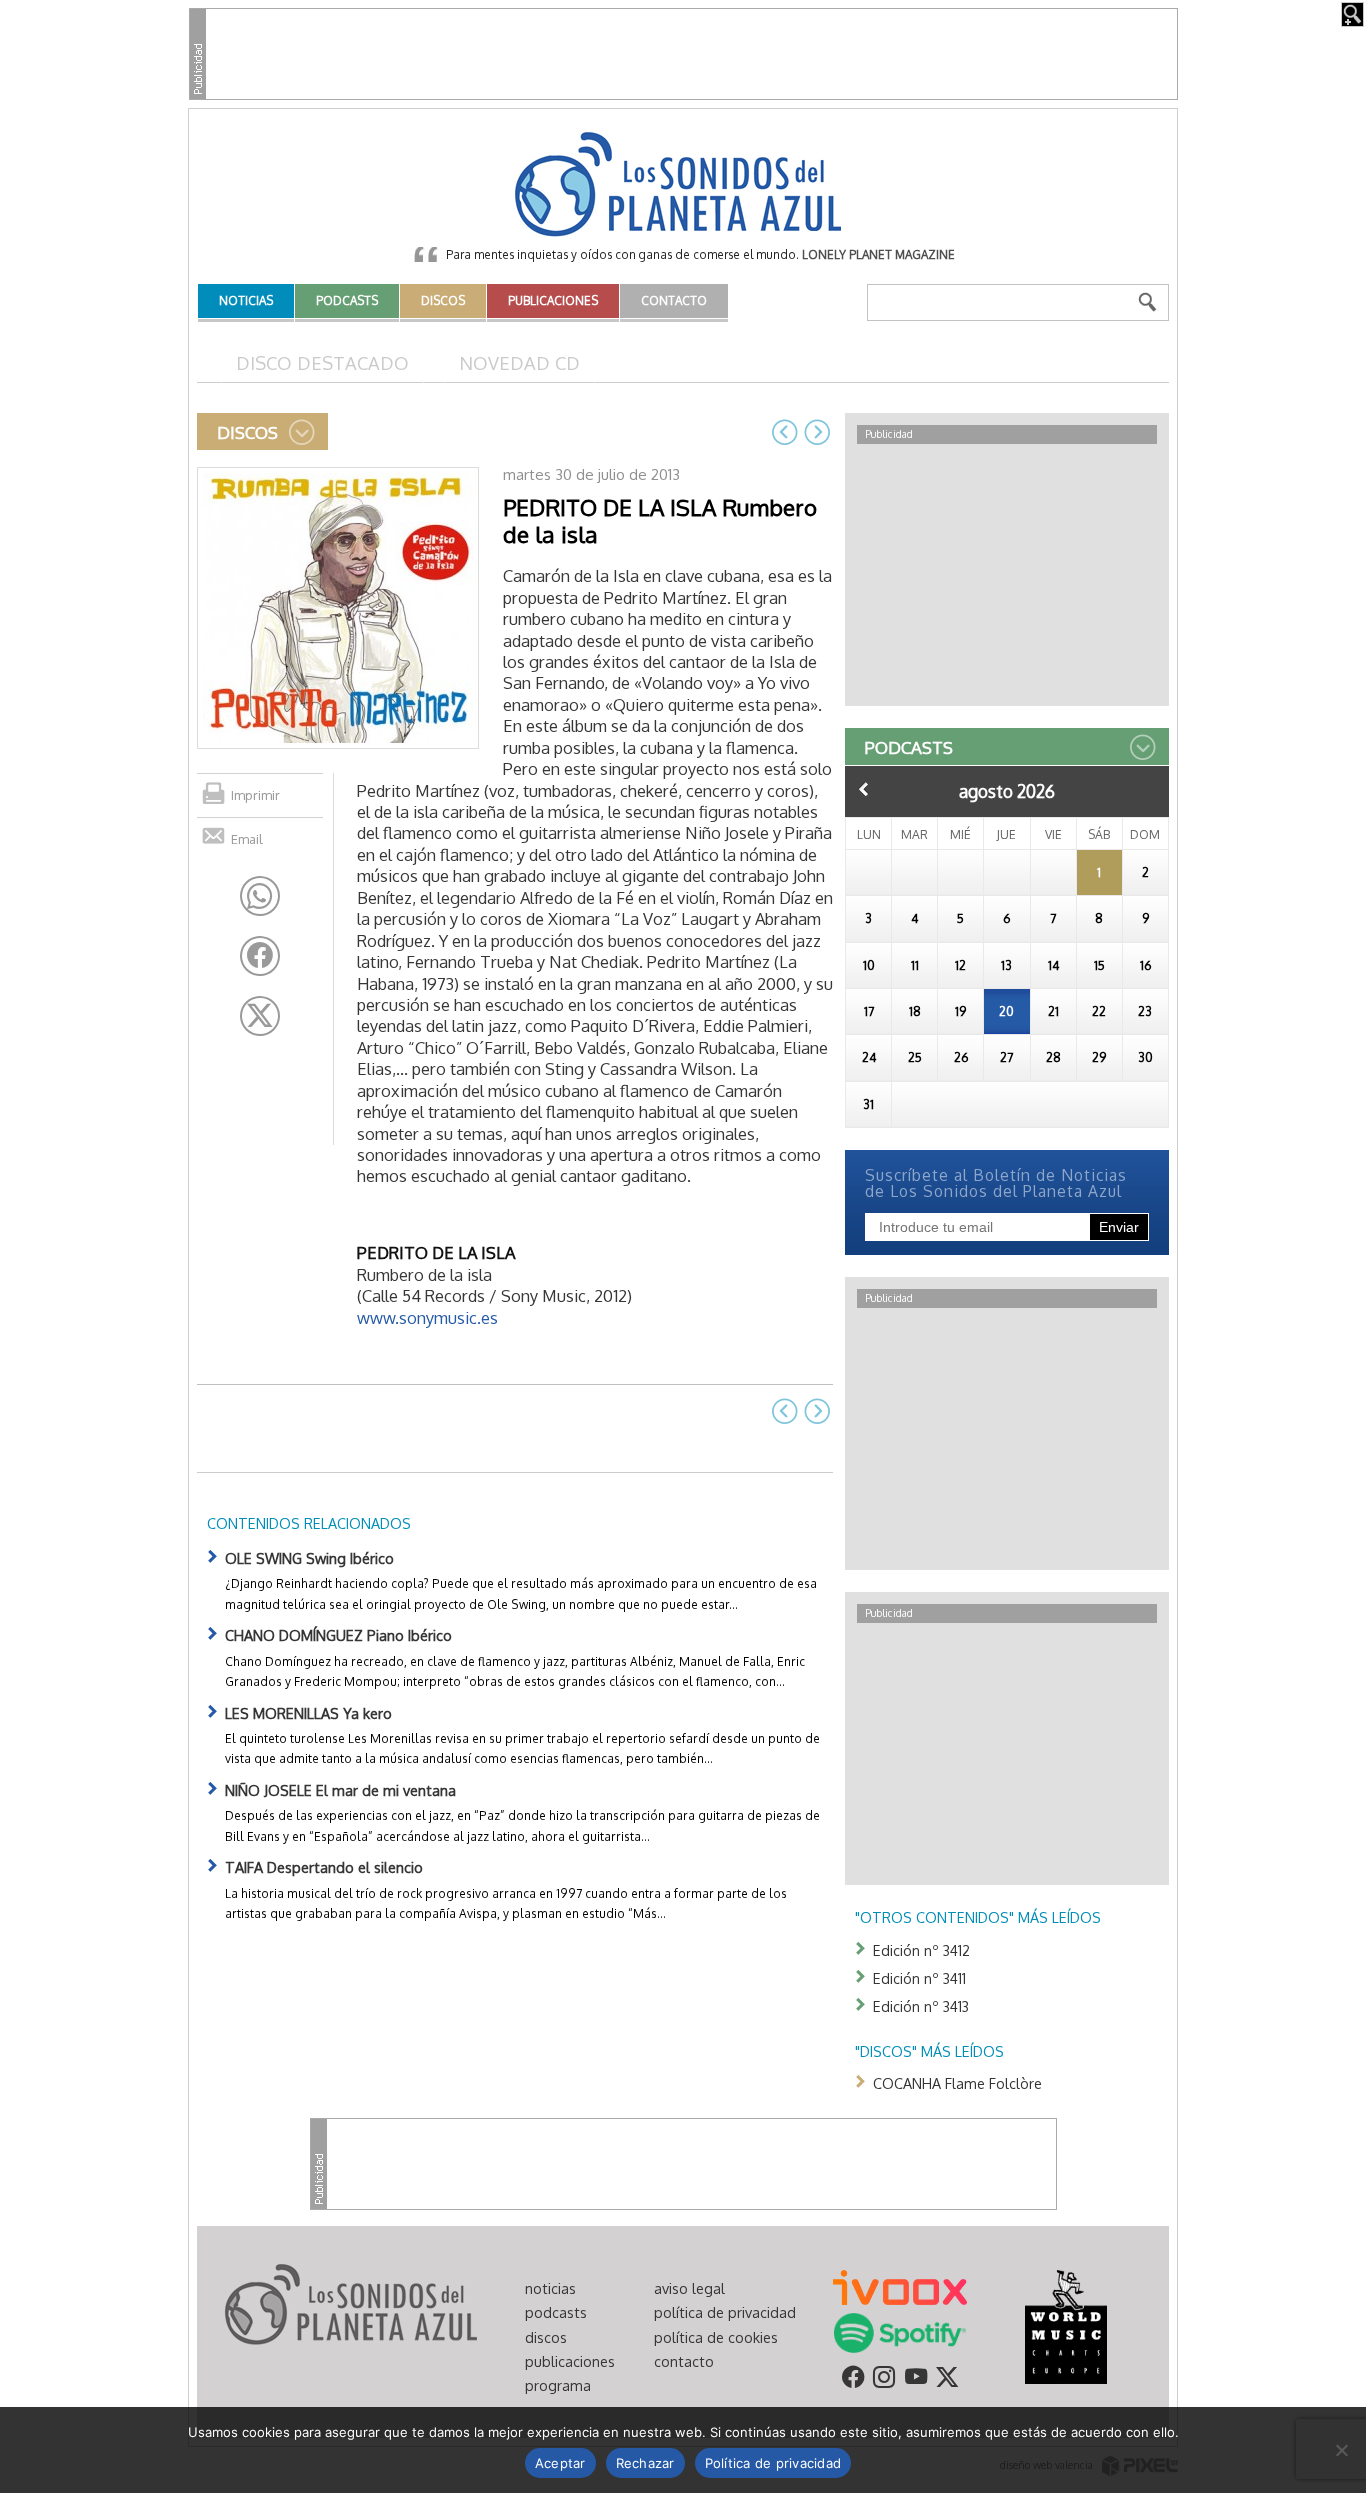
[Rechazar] (1341, 2450)
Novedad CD (519, 362)
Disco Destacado (322, 362)
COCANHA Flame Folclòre (957, 2083)
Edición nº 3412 (921, 1950)
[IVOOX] (900, 2286)
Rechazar (645, 2463)
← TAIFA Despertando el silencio (785, 432)
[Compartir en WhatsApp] (260, 896)
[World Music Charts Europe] (1065, 2325)
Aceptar (560, 2463)
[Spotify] (899, 2331)
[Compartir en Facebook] (260, 956)
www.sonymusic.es (427, 1317)
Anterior (864, 789)
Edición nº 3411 (919, 1978)
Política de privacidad (773, 2463)
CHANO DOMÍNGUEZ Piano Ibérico (338, 1635)
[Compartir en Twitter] (260, 1016)
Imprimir (255, 795)
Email (247, 839)
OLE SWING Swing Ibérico (309, 1558)
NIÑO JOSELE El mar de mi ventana (340, 1790)
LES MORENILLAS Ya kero (308, 1713)
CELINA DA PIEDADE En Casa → (817, 432)
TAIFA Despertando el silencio (324, 1867)
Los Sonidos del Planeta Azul (683, 186)
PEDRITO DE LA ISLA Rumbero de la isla (660, 520)
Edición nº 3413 (921, 2006)
